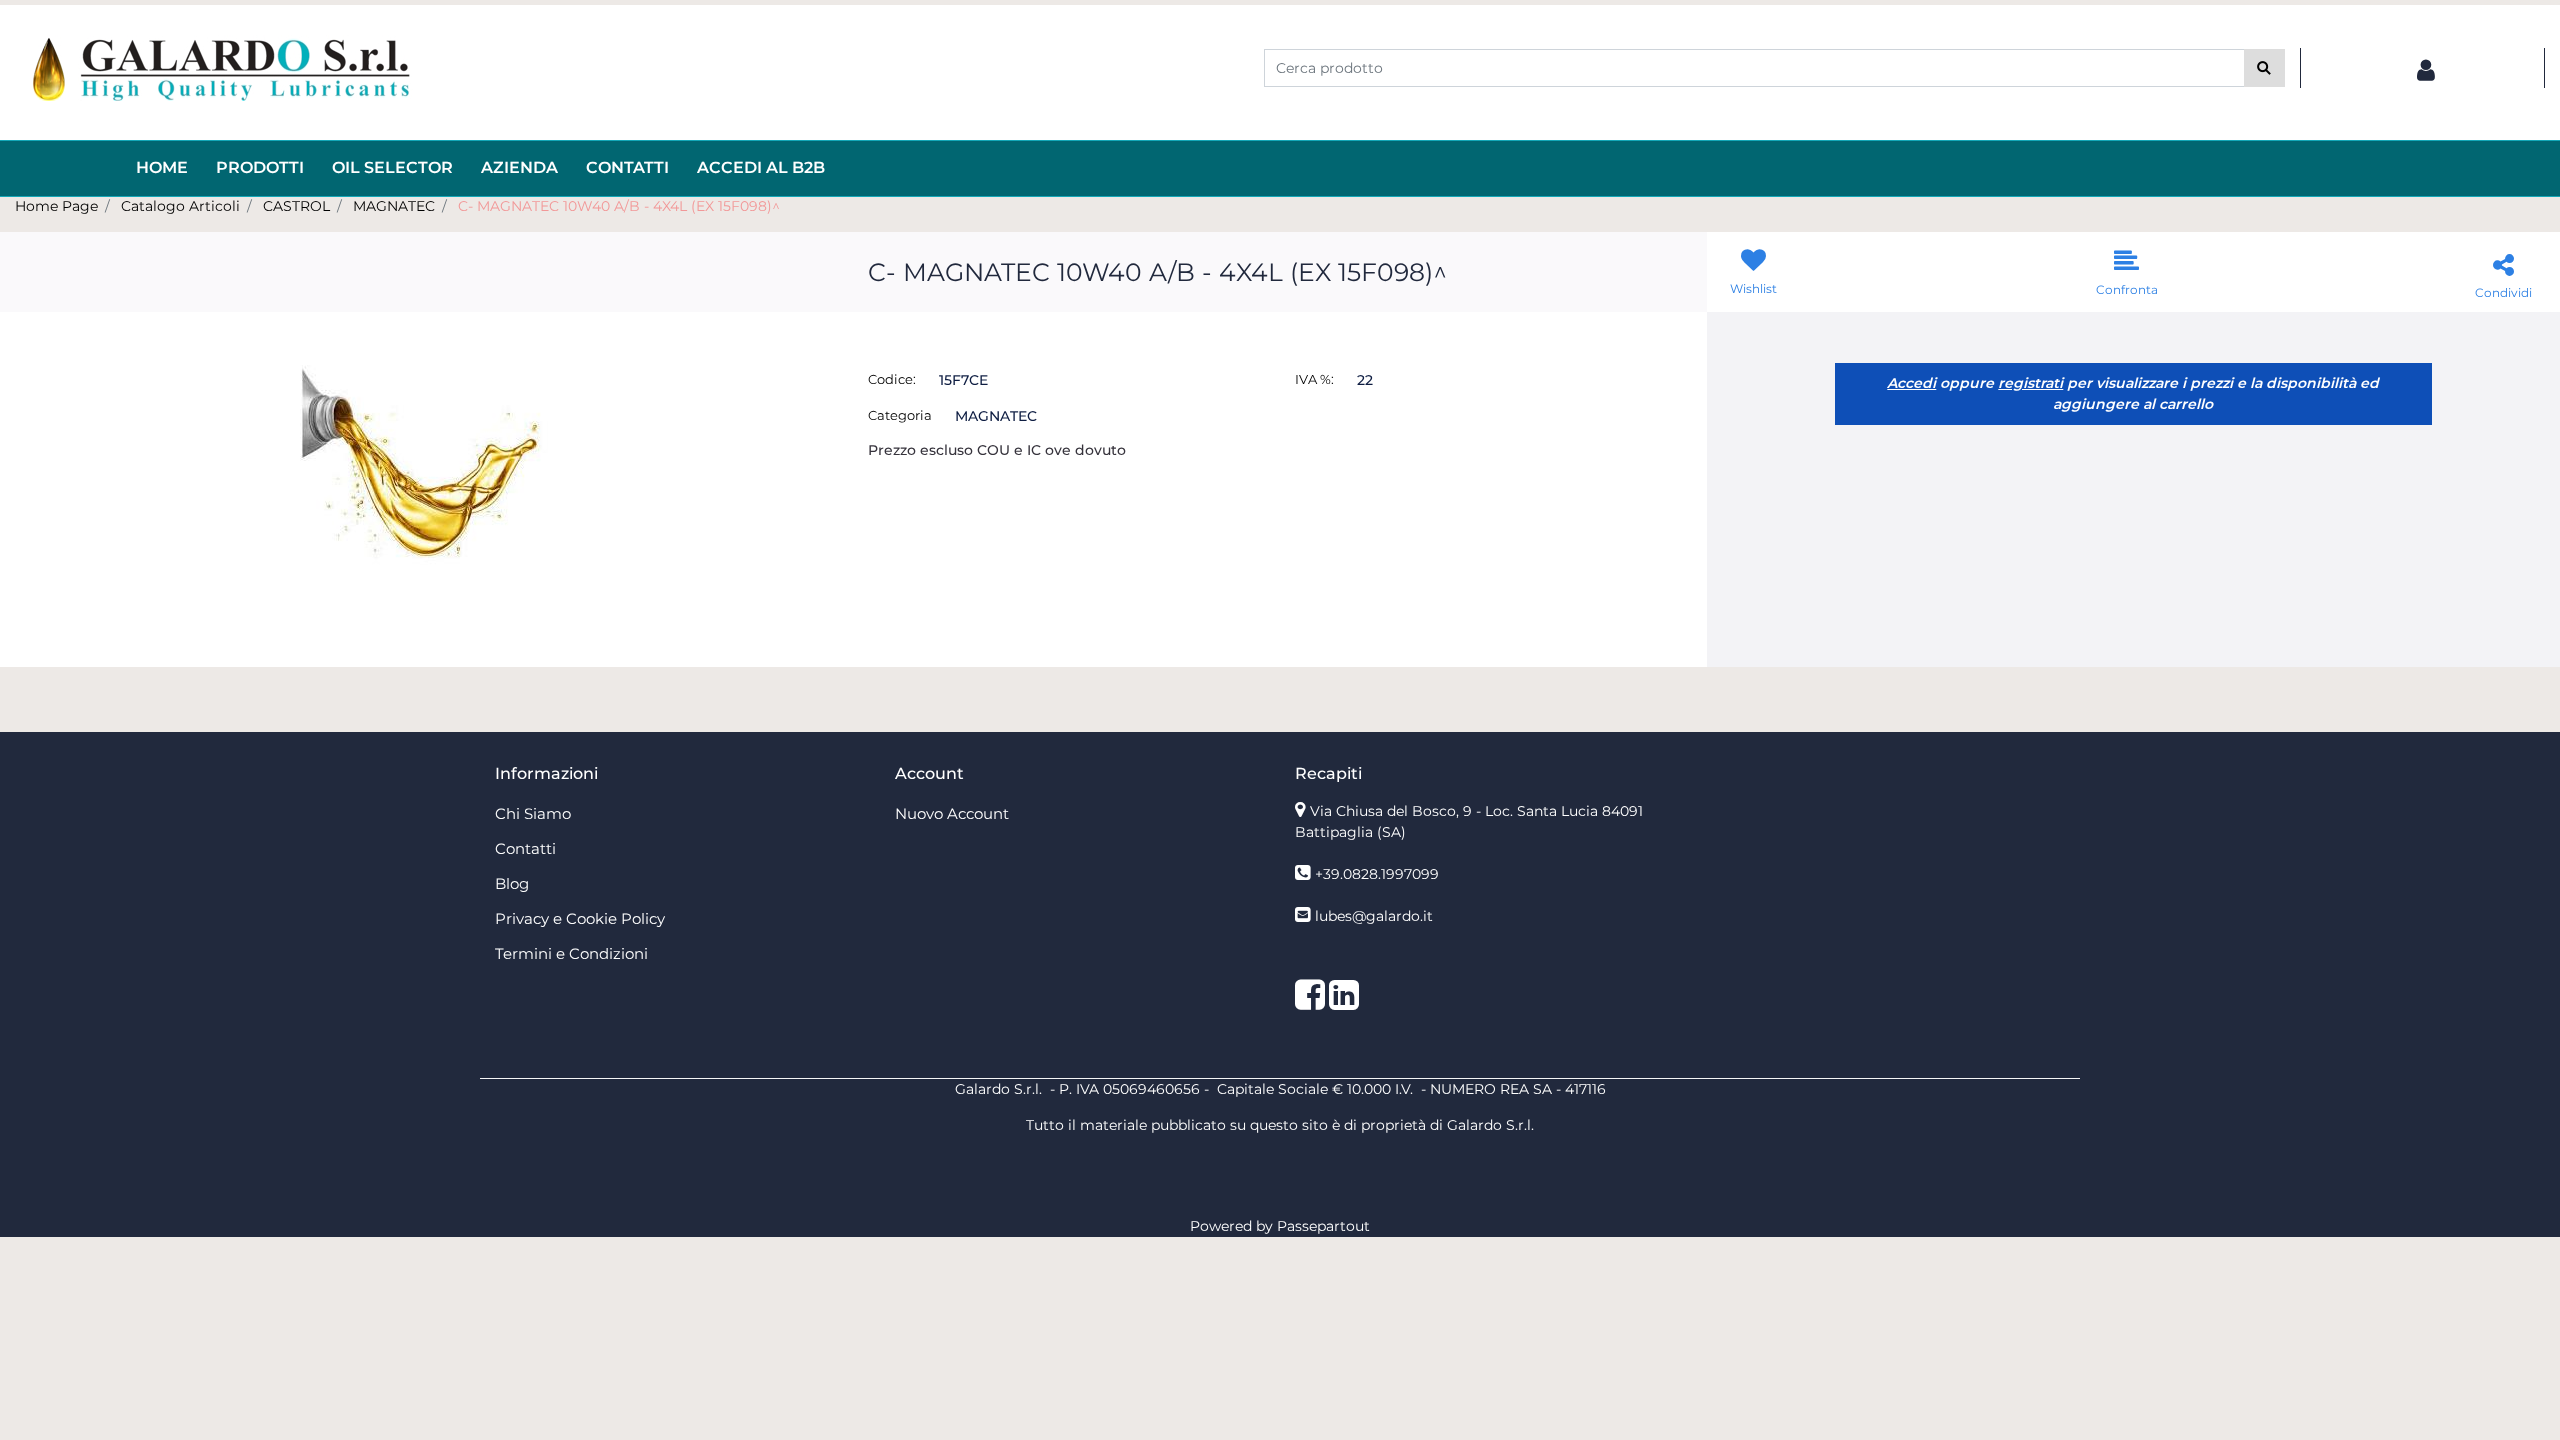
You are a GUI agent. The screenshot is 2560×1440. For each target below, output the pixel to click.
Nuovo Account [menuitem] (952, 813)
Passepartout (1323, 1226)
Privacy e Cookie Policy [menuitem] (580, 918)
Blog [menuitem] (512, 883)
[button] (2264, 68)
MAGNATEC (394, 206)
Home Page (56, 206)
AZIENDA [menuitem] (519, 167)
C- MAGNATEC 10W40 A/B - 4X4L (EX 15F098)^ (619, 206)
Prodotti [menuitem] (260, 167)
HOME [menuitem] (162, 167)
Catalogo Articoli (180, 206)
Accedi (1911, 383)
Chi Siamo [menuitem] (533, 813)
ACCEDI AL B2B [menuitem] (761, 167)
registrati (2030, 383)
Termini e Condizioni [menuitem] (571, 953)
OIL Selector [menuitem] (392, 167)
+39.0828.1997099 (1377, 874)
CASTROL (296, 206)
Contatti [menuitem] (627, 167)
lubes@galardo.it (1374, 916)
